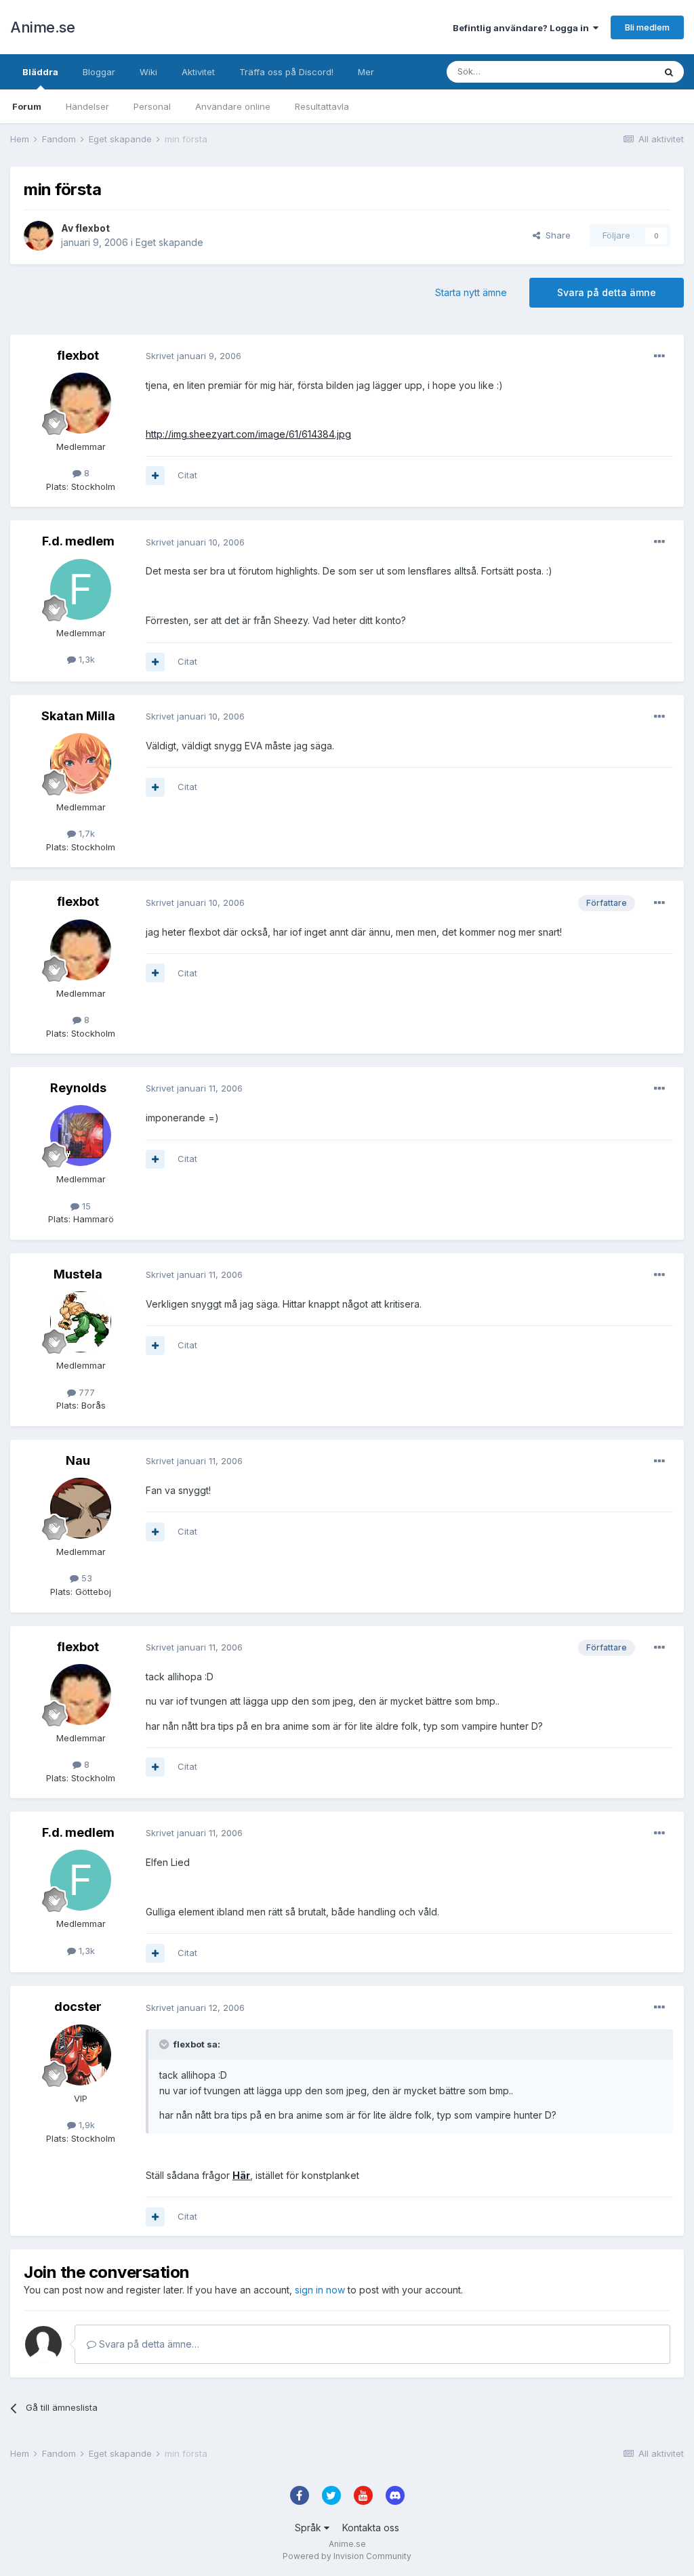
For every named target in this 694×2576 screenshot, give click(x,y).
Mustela (78, 1274)
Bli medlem (647, 27)
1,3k (85, 659)
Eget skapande (169, 242)
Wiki (148, 72)
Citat (187, 475)
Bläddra (40, 72)
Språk (309, 2528)
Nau (78, 1460)
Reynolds (78, 1088)
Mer (366, 72)
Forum (27, 106)
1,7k (85, 833)
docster (78, 2007)
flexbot (93, 228)
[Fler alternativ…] (659, 356)
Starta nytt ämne (471, 292)
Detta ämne (613, 71)
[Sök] (669, 72)
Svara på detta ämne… (148, 2344)
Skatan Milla (78, 716)
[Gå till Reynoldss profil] (81, 1136)
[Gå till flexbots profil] (39, 236)
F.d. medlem (78, 541)
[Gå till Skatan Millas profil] (81, 764)
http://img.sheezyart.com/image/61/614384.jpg (248, 434)
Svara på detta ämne (607, 292)
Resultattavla (322, 106)
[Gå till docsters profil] (81, 2055)
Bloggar (99, 72)
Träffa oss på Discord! (286, 72)
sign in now (320, 2290)
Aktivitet (198, 72)
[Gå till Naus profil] (81, 1508)
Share (555, 235)
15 (85, 1206)
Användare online (233, 106)
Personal (152, 106)
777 (85, 1392)
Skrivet (193, 356)
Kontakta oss (371, 2528)
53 (85, 1578)
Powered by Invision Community (347, 2556)
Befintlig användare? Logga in (523, 28)
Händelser (87, 106)
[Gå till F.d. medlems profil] (81, 589)
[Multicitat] (155, 476)
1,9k (85, 2125)
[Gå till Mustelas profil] (81, 1322)
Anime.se (42, 27)
